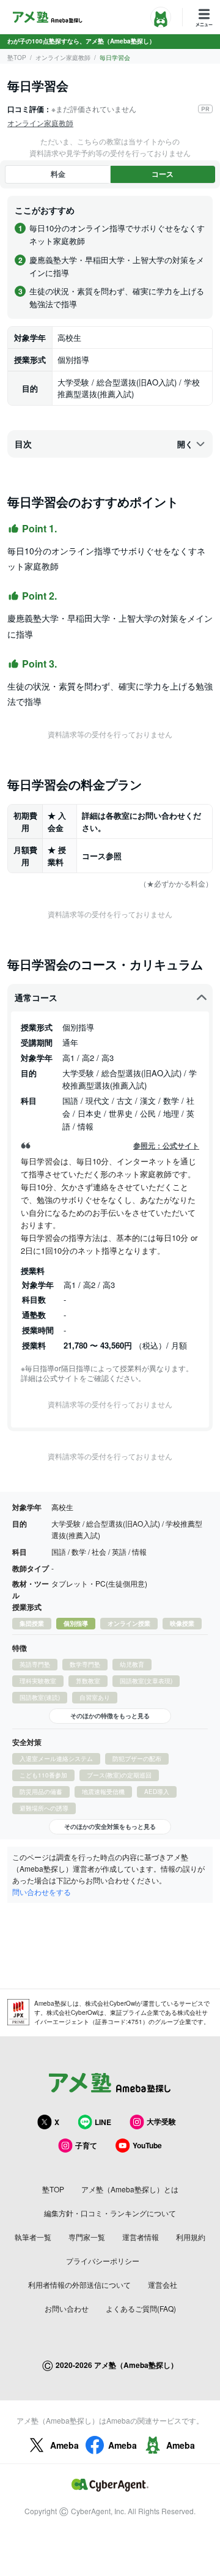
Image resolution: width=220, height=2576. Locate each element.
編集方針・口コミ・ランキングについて (110, 2213)
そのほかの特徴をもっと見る (110, 1716)
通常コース (36, 997)
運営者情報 (141, 2237)
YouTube (147, 2145)
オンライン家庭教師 (63, 58)
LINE (103, 2122)
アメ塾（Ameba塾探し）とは (130, 2189)
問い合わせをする (42, 1892)
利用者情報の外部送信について (79, 2284)
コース (163, 174)
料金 (58, 174)
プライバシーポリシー (103, 2261)
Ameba (64, 2445)
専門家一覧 (87, 2237)
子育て (86, 2145)
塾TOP (17, 58)
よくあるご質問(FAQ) (141, 2308)
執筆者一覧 (33, 2237)
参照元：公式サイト (166, 1146)
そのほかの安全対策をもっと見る (110, 1826)
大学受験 (161, 2121)
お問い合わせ (67, 2308)
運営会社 (163, 2284)
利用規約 (191, 2237)
